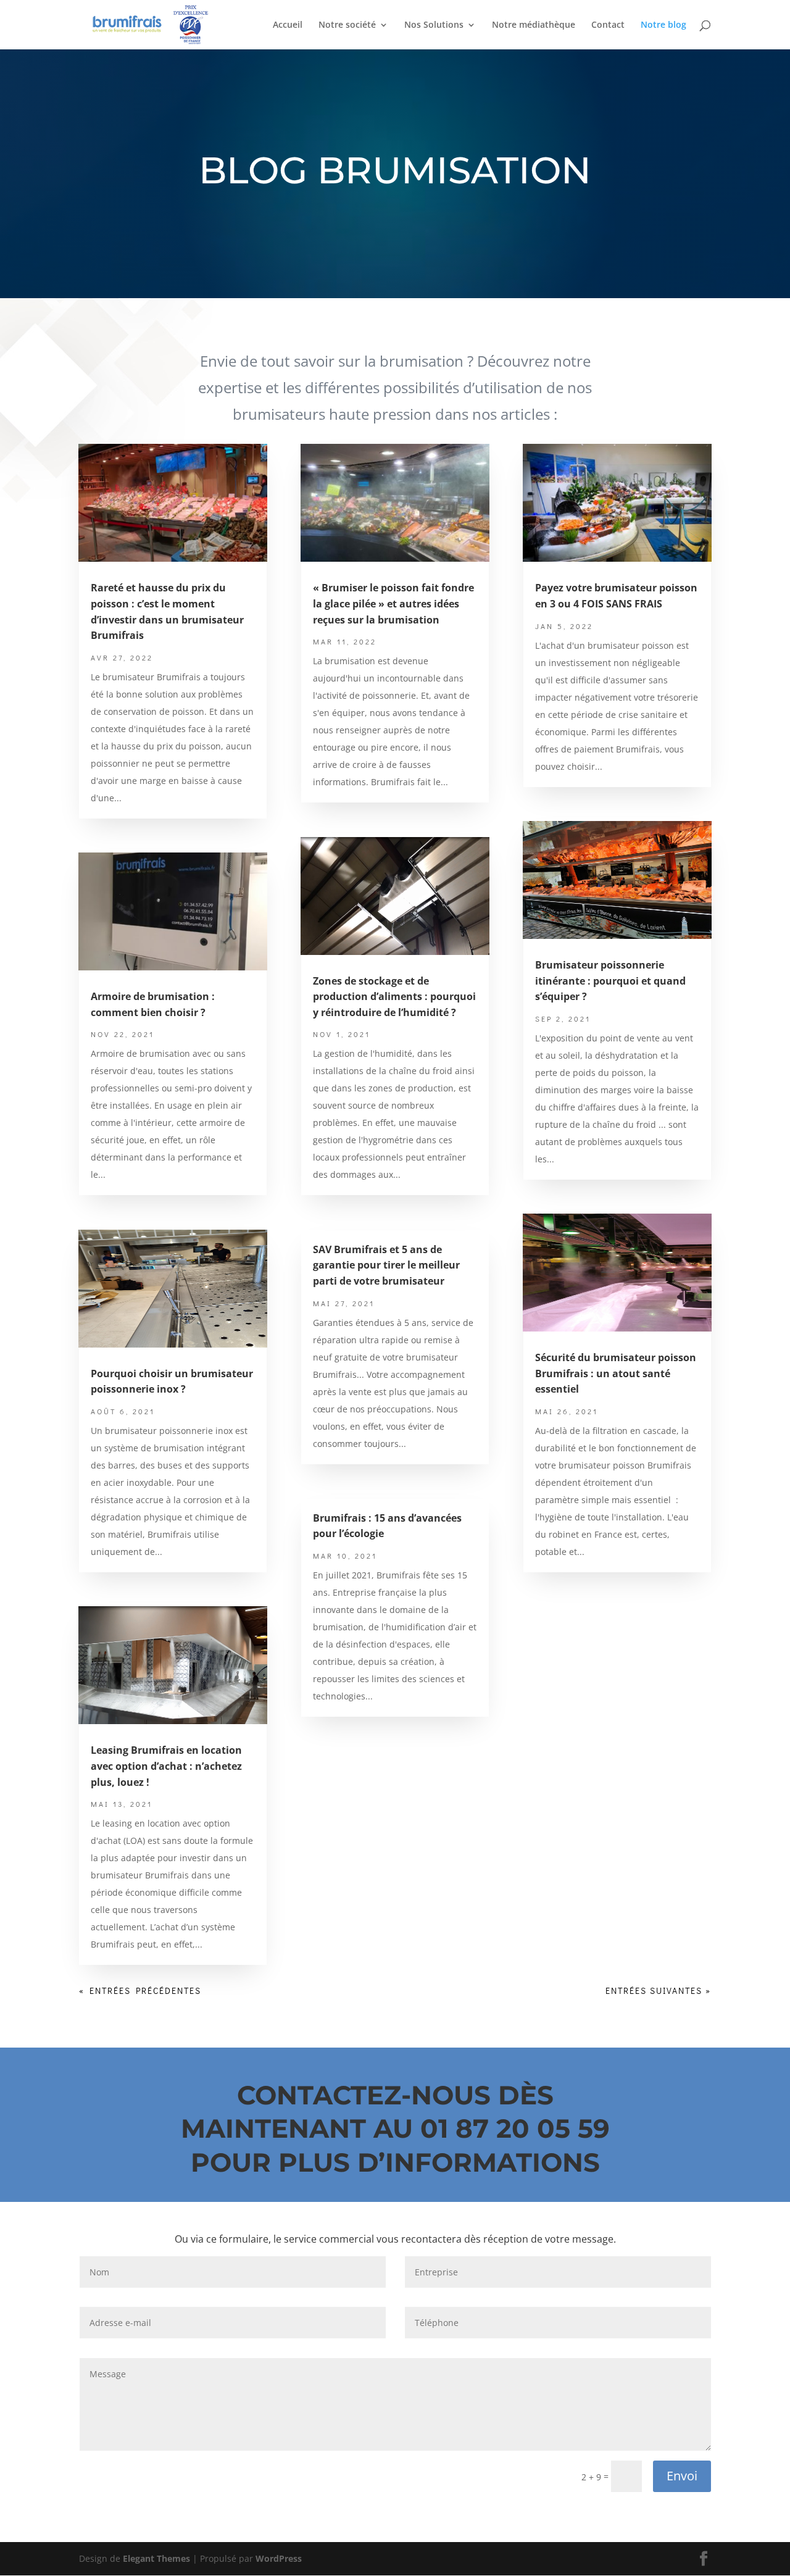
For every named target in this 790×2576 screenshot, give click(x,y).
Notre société (347, 25)
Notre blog (663, 25)
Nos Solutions (434, 25)
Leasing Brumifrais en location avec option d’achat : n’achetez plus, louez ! (166, 1766)
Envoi (682, 2476)
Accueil (288, 25)
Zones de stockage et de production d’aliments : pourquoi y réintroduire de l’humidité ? (394, 997)
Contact (608, 25)
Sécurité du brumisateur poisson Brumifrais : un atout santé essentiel (616, 1373)
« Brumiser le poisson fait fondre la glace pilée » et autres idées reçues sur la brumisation (393, 603)
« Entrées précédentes (140, 1990)
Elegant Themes (156, 2558)
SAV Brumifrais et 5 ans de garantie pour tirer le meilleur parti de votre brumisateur (386, 1265)
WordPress (279, 2558)
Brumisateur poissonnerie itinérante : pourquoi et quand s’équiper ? (610, 981)
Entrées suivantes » (658, 1990)
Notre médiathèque (534, 25)
